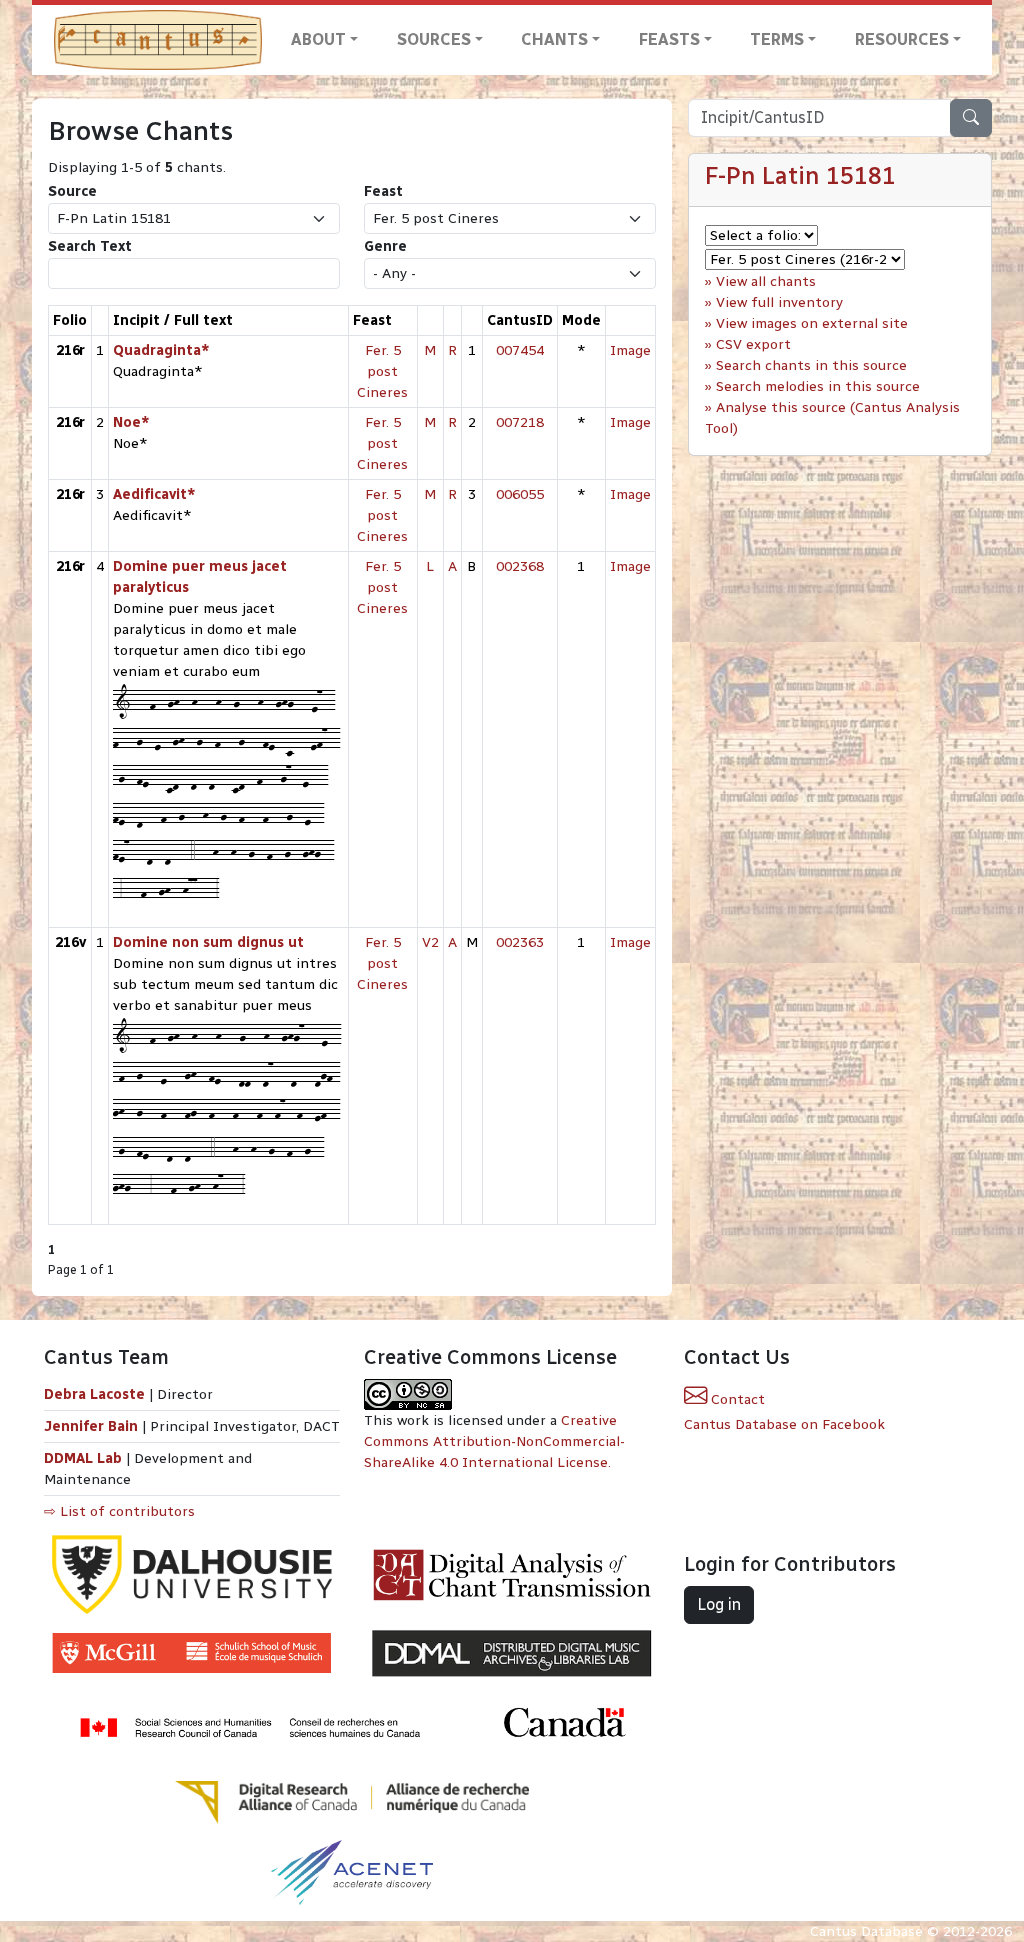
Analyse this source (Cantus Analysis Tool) (832, 418)
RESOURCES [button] (902, 39)
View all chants (766, 281)
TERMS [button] (777, 39)
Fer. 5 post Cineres (382, 371)
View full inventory (779, 302)
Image (630, 350)
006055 (520, 494)
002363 (520, 942)
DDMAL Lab (83, 1458)
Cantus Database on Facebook (784, 1424)
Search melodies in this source (818, 386)
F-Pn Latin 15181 (800, 176)
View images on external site (812, 323)
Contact (736, 1399)
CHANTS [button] (554, 39)
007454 (520, 350)
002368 (520, 566)
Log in (719, 1604)
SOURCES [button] (434, 39)
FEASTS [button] (669, 39)
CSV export (753, 344)
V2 (430, 942)
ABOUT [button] (318, 39)
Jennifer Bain (93, 1426)
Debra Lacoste (94, 1394)
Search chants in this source (811, 365)
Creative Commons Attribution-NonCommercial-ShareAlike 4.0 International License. (494, 1441)
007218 (520, 422)
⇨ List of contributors (119, 1511)
